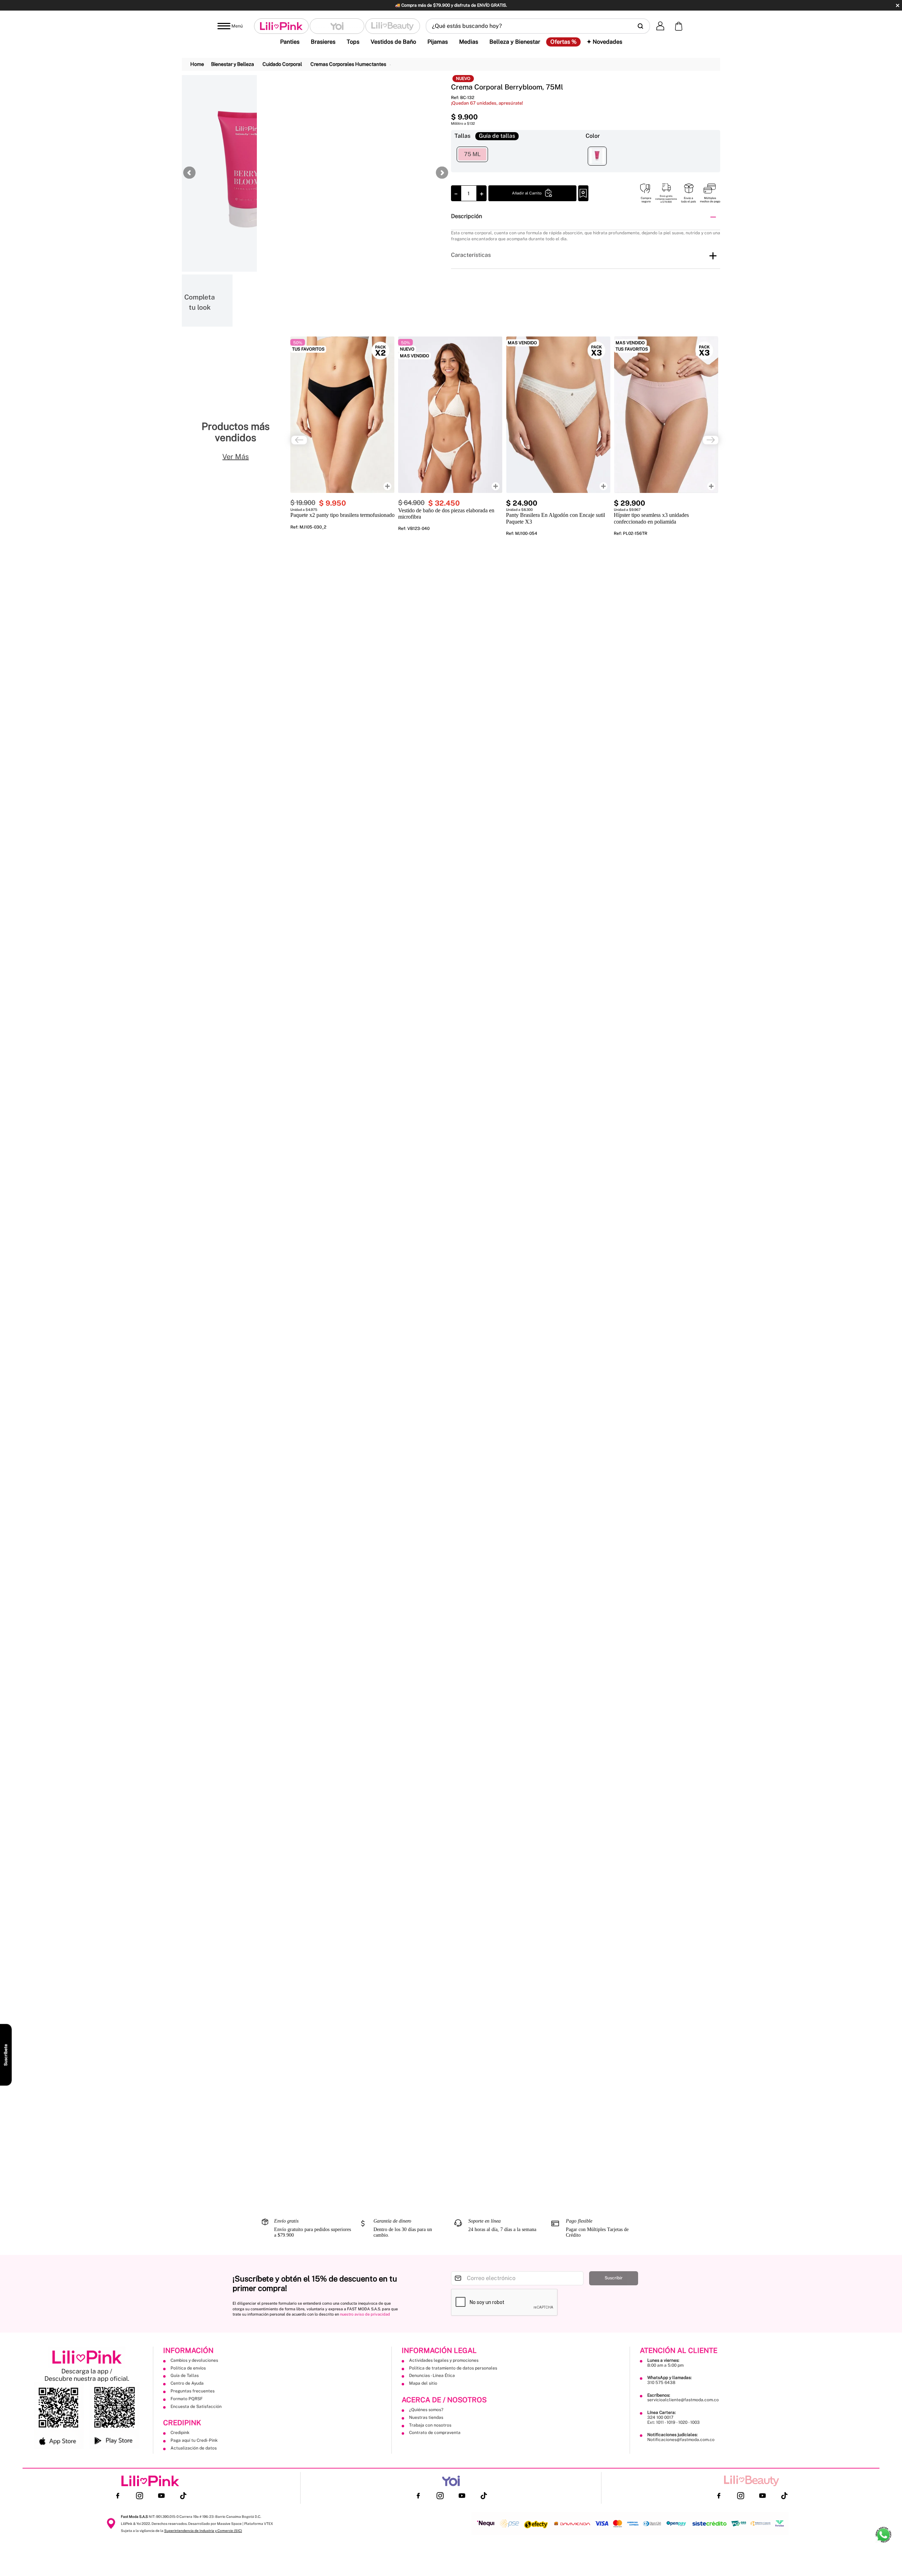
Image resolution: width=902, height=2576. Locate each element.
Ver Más (236, 457)
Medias (469, 42)
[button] (538, 26)
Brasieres (323, 42)
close (898, 5)
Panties (290, 42)
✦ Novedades (604, 42)
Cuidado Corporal (282, 64)
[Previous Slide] (299, 440)
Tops (353, 42)
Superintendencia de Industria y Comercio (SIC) (203, 2531)
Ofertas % (563, 42)
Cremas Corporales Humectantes (348, 64)
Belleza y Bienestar (515, 42)
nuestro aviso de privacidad (365, 2314)
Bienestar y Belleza (233, 64)
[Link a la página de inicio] (197, 64)
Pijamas (438, 42)
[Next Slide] (711, 440)
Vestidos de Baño (393, 42)
